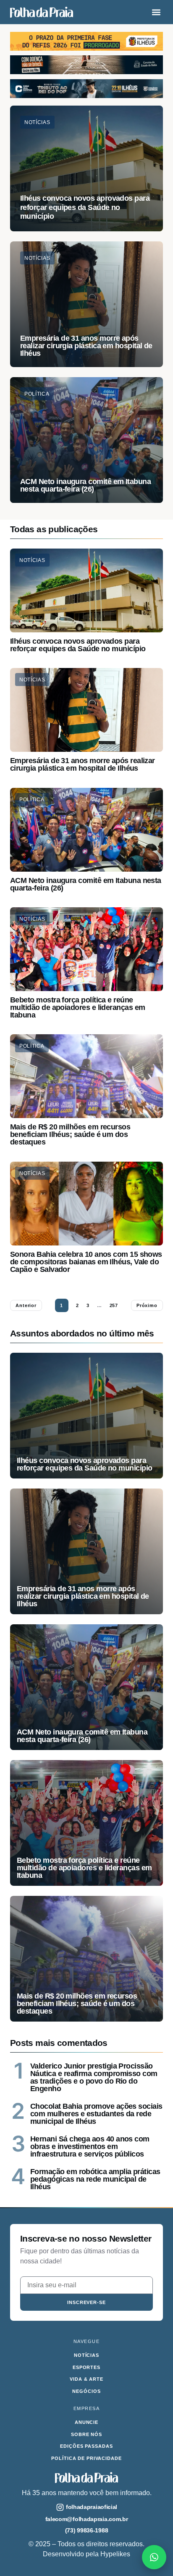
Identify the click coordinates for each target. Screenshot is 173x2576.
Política (32, 800)
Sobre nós (86, 2434)
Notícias (32, 560)
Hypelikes (115, 2554)
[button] (156, 12)
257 (114, 1305)
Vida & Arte (86, 2379)
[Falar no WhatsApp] (154, 2557)
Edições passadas (86, 2446)
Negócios (86, 2391)
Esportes (86, 2367)
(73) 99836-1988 (87, 2530)
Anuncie (86, 2422)
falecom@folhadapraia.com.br (87, 2519)
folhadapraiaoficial (92, 2507)
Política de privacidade (86, 2458)
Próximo (147, 1305)
